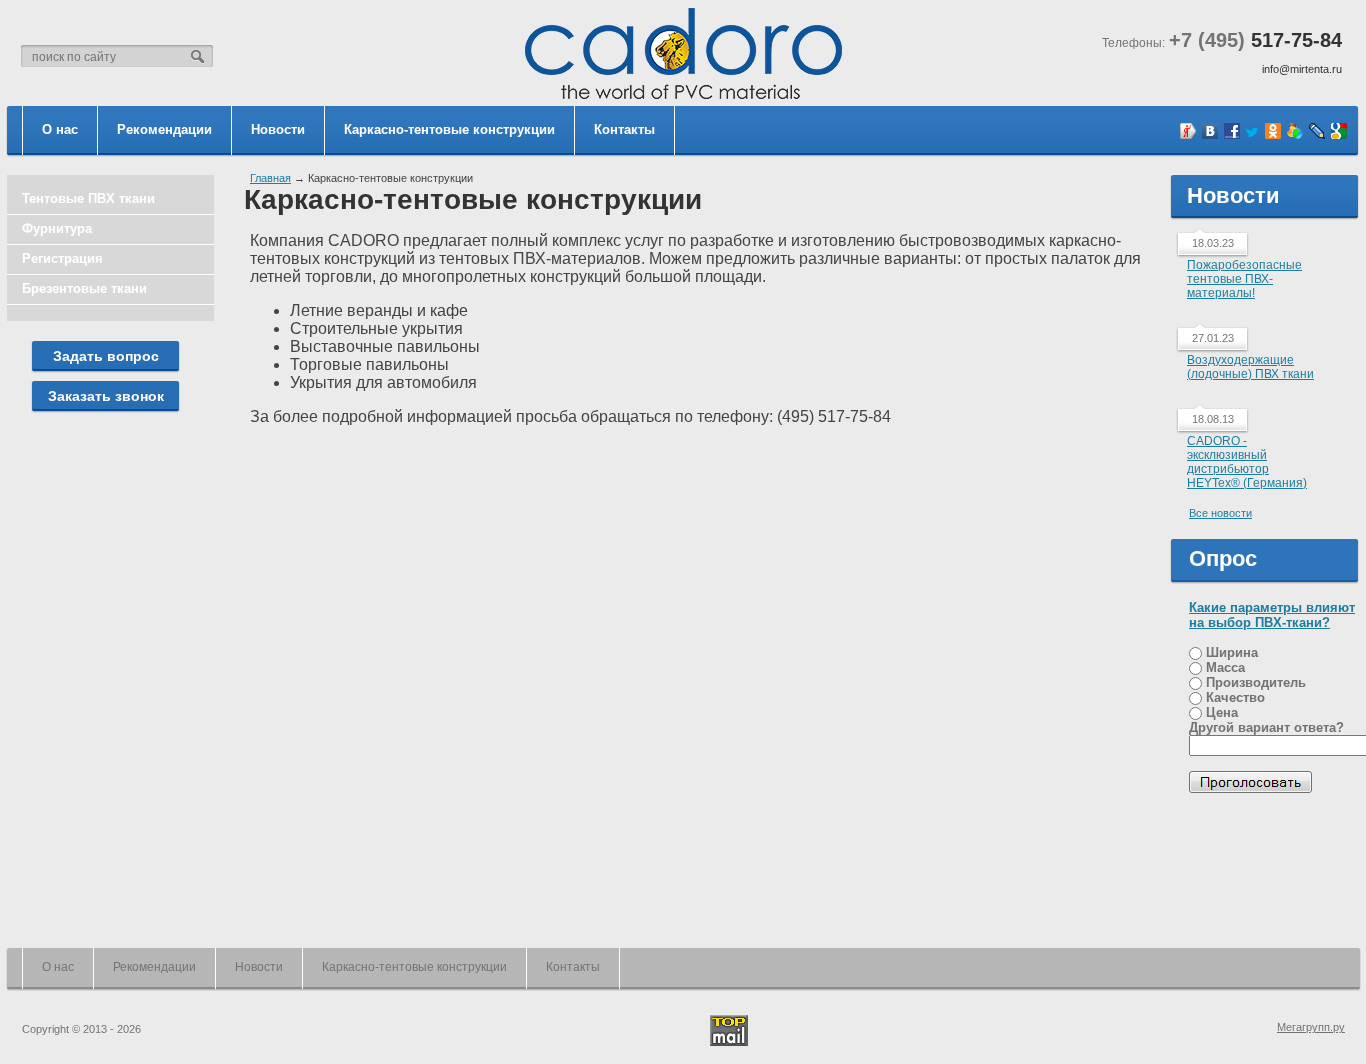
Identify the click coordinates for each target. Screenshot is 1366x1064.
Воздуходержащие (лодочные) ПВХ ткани (1250, 367)
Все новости (1220, 513)
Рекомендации (164, 129)
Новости (278, 129)
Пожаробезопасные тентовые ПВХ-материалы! (1244, 279)
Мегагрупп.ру (1311, 1027)
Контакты (624, 129)
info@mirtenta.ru (1302, 69)
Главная (270, 178)
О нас (60, 129)
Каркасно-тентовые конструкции (449, 129)
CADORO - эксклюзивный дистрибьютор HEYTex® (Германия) (1247, 462)
